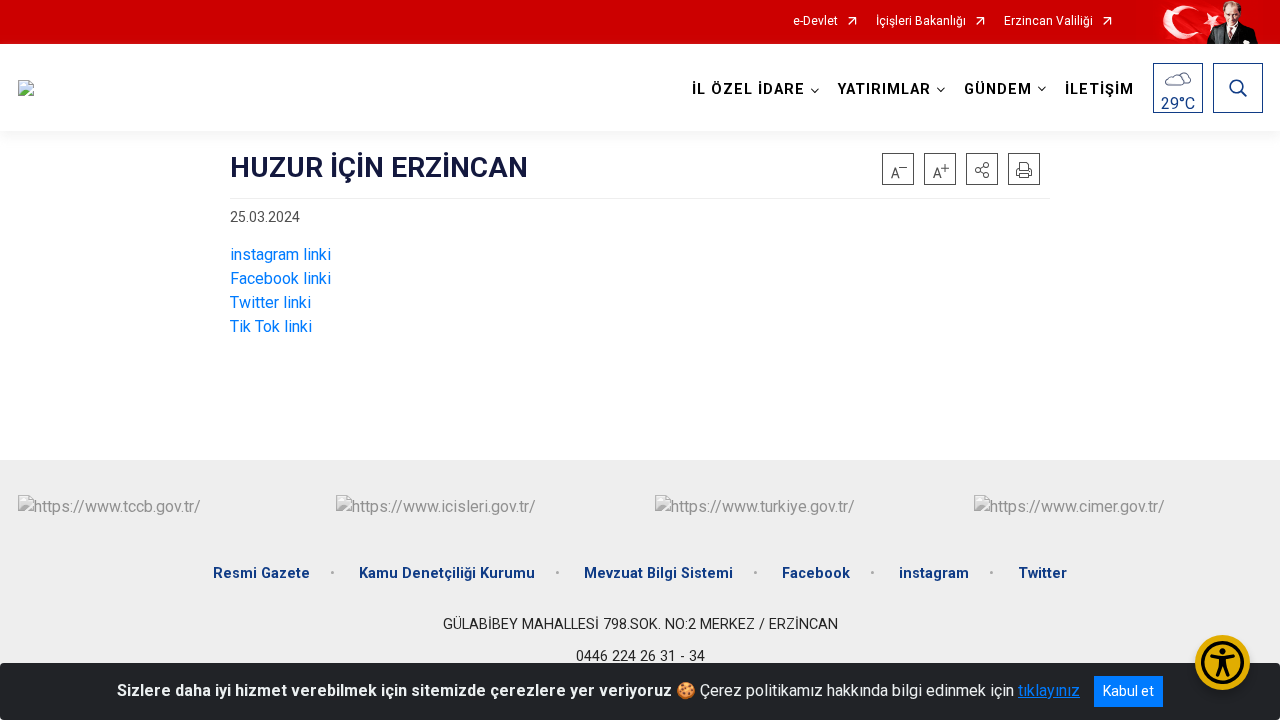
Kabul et (1128, 691)
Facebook (816, 573)
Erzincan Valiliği (1048, 21)
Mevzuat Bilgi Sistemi (658, 573)
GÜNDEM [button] (998, 89)
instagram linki (280, 254)
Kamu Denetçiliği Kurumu (447, 573)
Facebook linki (280, 278)
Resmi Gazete (261, 573)
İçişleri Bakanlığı (921, 21)
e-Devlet (815, 21)
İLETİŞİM (1099, 89)
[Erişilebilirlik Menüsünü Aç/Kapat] (1222, 662)
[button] (982, 169)
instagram (934, 573)
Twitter (1042, 573)
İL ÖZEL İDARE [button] (748, 89)
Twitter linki (270, 302)
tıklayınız (1049, 690)
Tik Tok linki (271, 326)
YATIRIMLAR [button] (884, 89)
